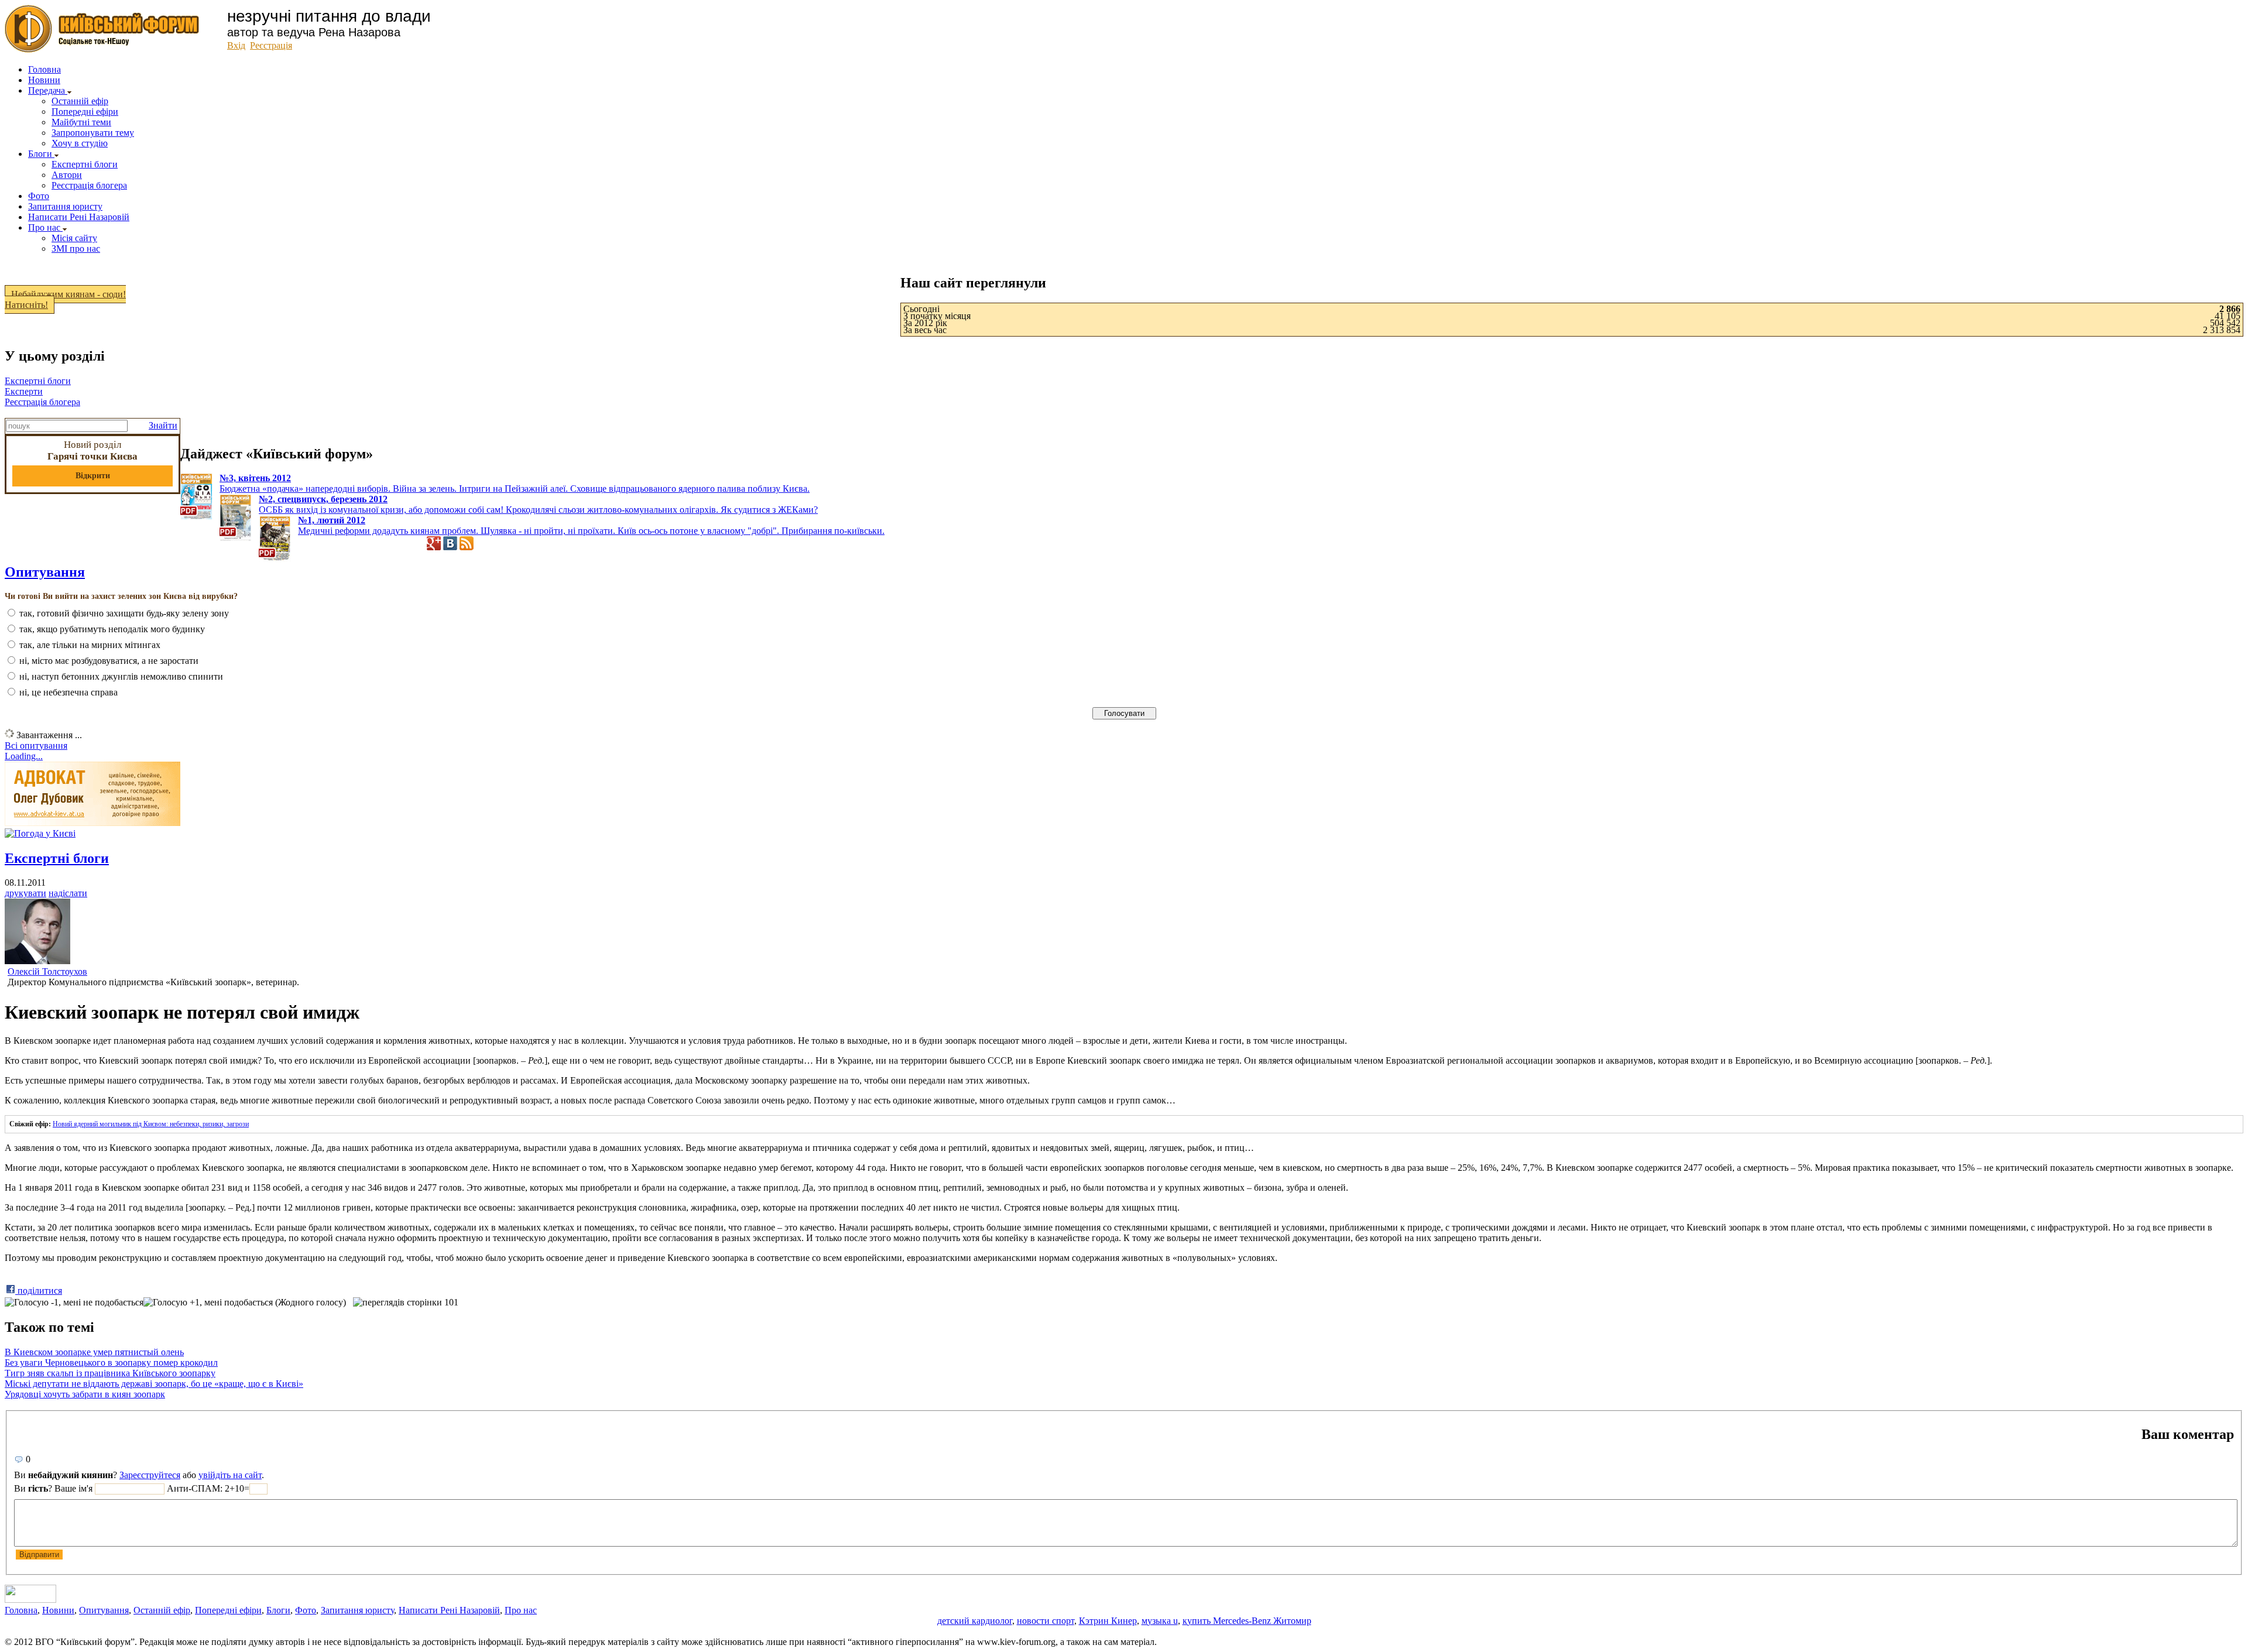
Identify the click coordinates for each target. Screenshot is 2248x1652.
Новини (44, 80)
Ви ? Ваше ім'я (54, 1488)
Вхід (236, 45)
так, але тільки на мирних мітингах (90, 645)
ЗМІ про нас (76, 249)
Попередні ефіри (85, 112)
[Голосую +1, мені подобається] (208, 1303)
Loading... (24, 756)
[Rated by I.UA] (30, 1600)
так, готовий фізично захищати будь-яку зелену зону (124, 613)
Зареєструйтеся (150, 1475)
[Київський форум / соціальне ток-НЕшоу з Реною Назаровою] (102, 49)
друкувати (25, 893)
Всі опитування (36, 746)
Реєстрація (271, 45)
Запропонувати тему (93, 133)
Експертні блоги (85, 164)
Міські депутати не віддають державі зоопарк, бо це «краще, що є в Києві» (154, 1384)
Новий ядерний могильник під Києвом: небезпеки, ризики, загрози (151, 1124)
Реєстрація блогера (89, 185)
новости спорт (1046, 1621)
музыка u (1160, 1621)
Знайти (163, 425)
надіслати (68, 893)
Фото (39, 196)
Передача (48, 90)
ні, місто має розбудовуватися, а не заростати (109, 661)
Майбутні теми (81, 122)
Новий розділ (92, 460)
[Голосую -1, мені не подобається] (74, 1303)
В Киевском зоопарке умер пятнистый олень (94, 1352)
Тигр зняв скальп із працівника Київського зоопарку (110, 1373)
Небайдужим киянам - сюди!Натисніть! (65, 299)
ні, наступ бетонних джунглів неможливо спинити (121, 676)
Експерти (24, 391)
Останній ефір (80, 101)
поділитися (39, 1291)
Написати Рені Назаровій (79, 217)
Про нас (45, 227)
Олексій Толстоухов (47, 971)
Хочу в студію (80, 143)
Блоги (41, 154)
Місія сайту (74, 238)
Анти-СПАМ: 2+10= (208, 1488)
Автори (67, 175)
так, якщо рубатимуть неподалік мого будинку (112, 629)
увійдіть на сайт (230, 1475)
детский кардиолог (975, 1621)
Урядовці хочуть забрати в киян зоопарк (85, 1394)
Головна (44, 69)
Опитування (104, 1610)
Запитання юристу (65, 206)
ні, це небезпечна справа (68, 692)
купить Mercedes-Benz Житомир (1247, 1621)
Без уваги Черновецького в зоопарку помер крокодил (111, 1363)
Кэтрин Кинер (1108, 1621)
